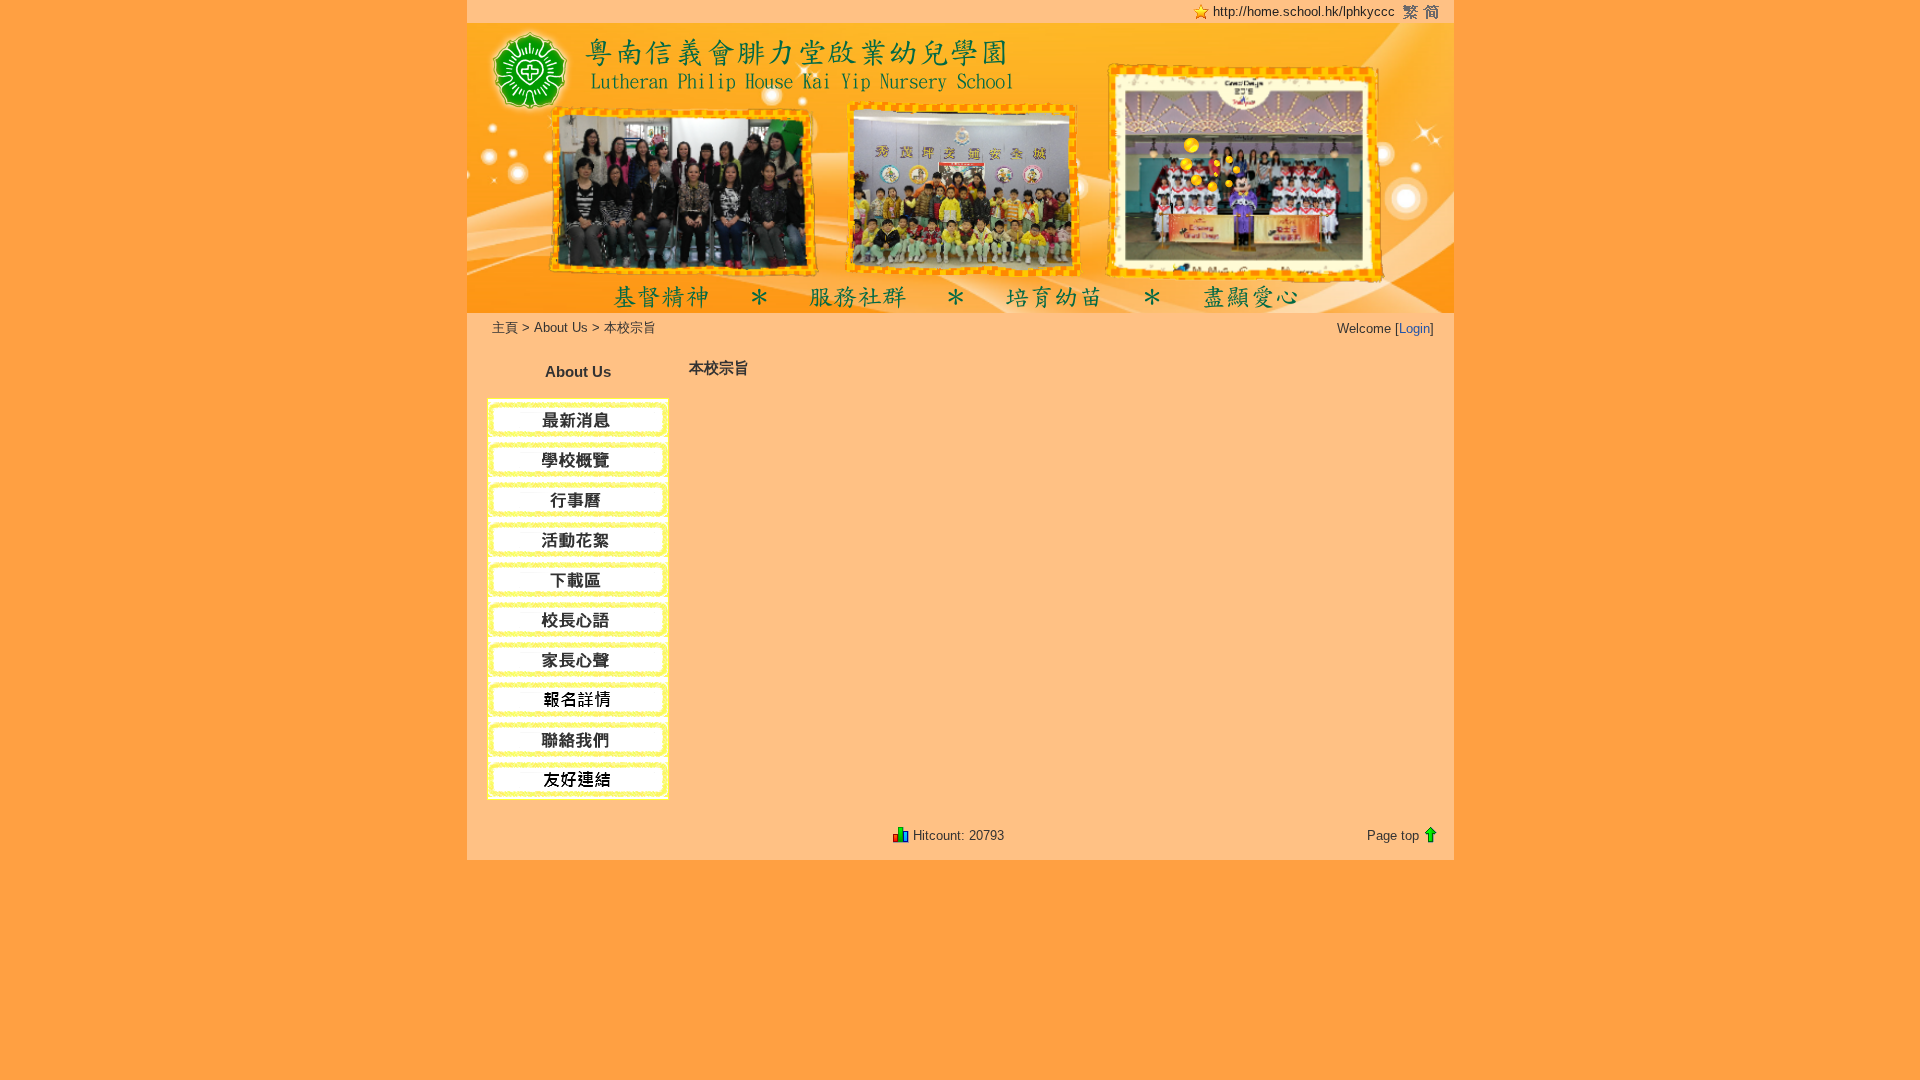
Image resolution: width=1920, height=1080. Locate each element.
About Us (561, 327)
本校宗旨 (630, 327)
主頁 (505, 327)
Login (1414, 328)
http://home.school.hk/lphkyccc (1304, 11)
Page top (1393, 835)
